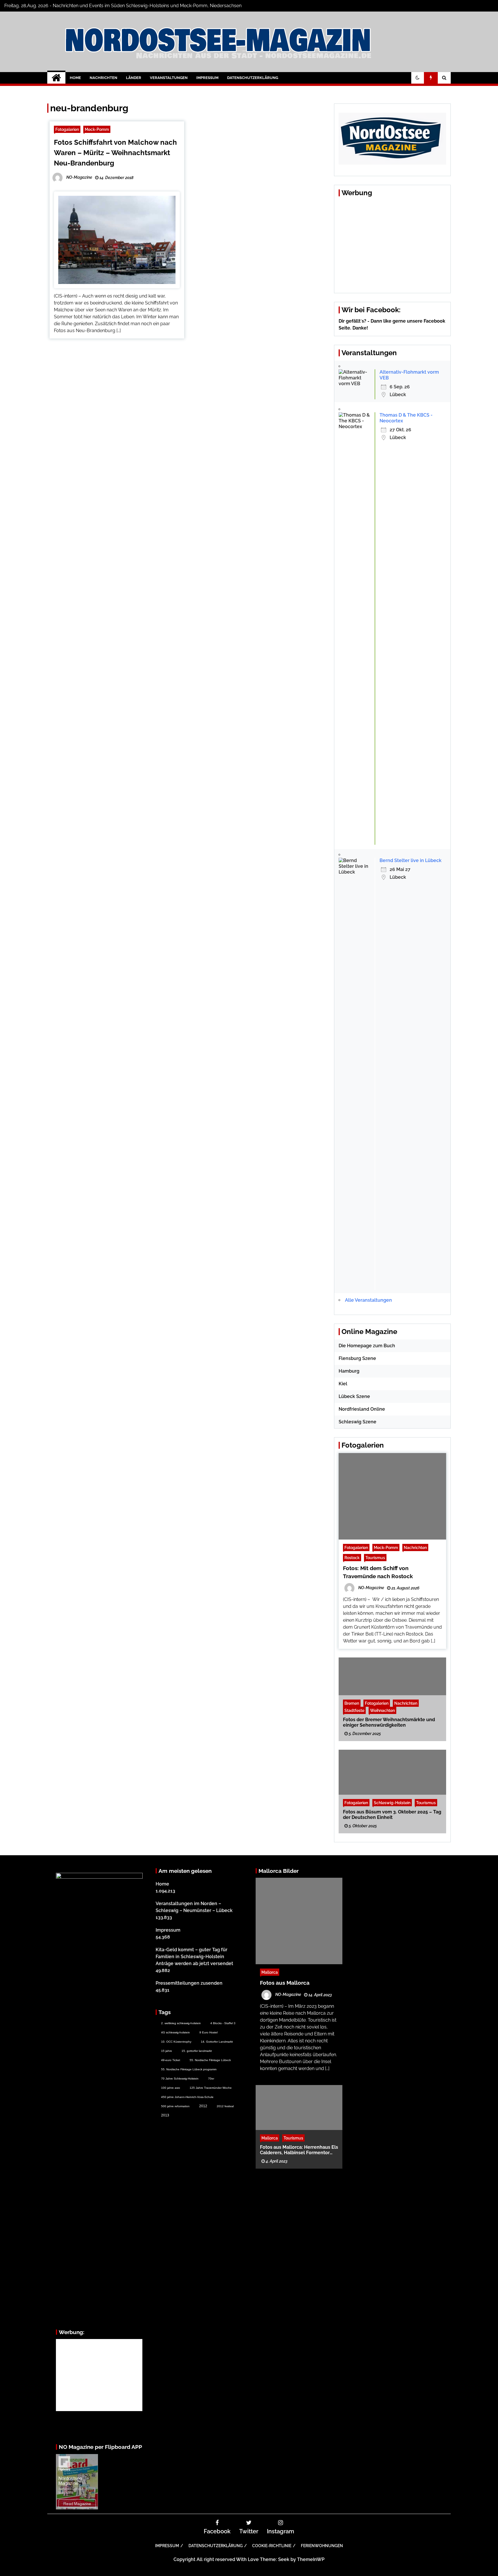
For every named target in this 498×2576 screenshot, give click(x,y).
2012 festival (225, 2106)
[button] (418, 78)
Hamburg (349, 1371)
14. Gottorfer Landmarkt (217, 2042)
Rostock (352, 1558)
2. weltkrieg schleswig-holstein (181, 2023)
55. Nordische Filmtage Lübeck (210, 2060)
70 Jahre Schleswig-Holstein (180, 2079)
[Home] (56, 78)
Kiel (343, 1384)
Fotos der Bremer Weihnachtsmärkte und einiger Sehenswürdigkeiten (389, 1722)
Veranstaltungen (169, 78)
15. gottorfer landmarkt (197, 2051)
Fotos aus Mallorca (285, 1983)
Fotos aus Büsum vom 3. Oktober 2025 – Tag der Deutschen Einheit (392, 1814)
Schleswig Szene (358, 1422)
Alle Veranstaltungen (368, 1300)
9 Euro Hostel (209, 2032)
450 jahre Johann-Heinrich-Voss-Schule (187, 2097)
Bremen (352, 1703)
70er (211, 2079)
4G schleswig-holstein (176, 2032)
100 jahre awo (171, 2088)
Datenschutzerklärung (253, 78)
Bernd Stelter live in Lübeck (411, 860)
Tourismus (375, 1558)
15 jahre (167, 2051)
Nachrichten (103, 78)
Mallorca (270, 1972)
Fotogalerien (67, 129)
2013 (165, 2115)
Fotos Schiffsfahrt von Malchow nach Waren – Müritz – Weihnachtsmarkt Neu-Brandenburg (115, 153)
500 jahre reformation (175, 2106)
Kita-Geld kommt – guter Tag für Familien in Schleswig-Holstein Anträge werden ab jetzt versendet (194, 1957)
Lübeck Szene (354, 1396)
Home (75, 78)
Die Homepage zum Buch (367, 1346)
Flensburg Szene (357, 1358)
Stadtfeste (354, 1710)
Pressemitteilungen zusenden (189, 1983)
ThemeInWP (311, 2559)
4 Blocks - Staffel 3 (223, 2023)
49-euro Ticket (171, 2060)
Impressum (207, 78)
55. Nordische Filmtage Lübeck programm (189, 2069)
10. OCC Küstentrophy (176, 2042)
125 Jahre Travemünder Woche (211, 2088)
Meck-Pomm (97, 129)
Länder (134, 78)
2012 (203, 2106)
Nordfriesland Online (362, 1409)
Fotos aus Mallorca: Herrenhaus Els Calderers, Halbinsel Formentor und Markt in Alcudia (299, 2150)
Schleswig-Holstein (392, 1802)
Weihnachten (382, 1710)
